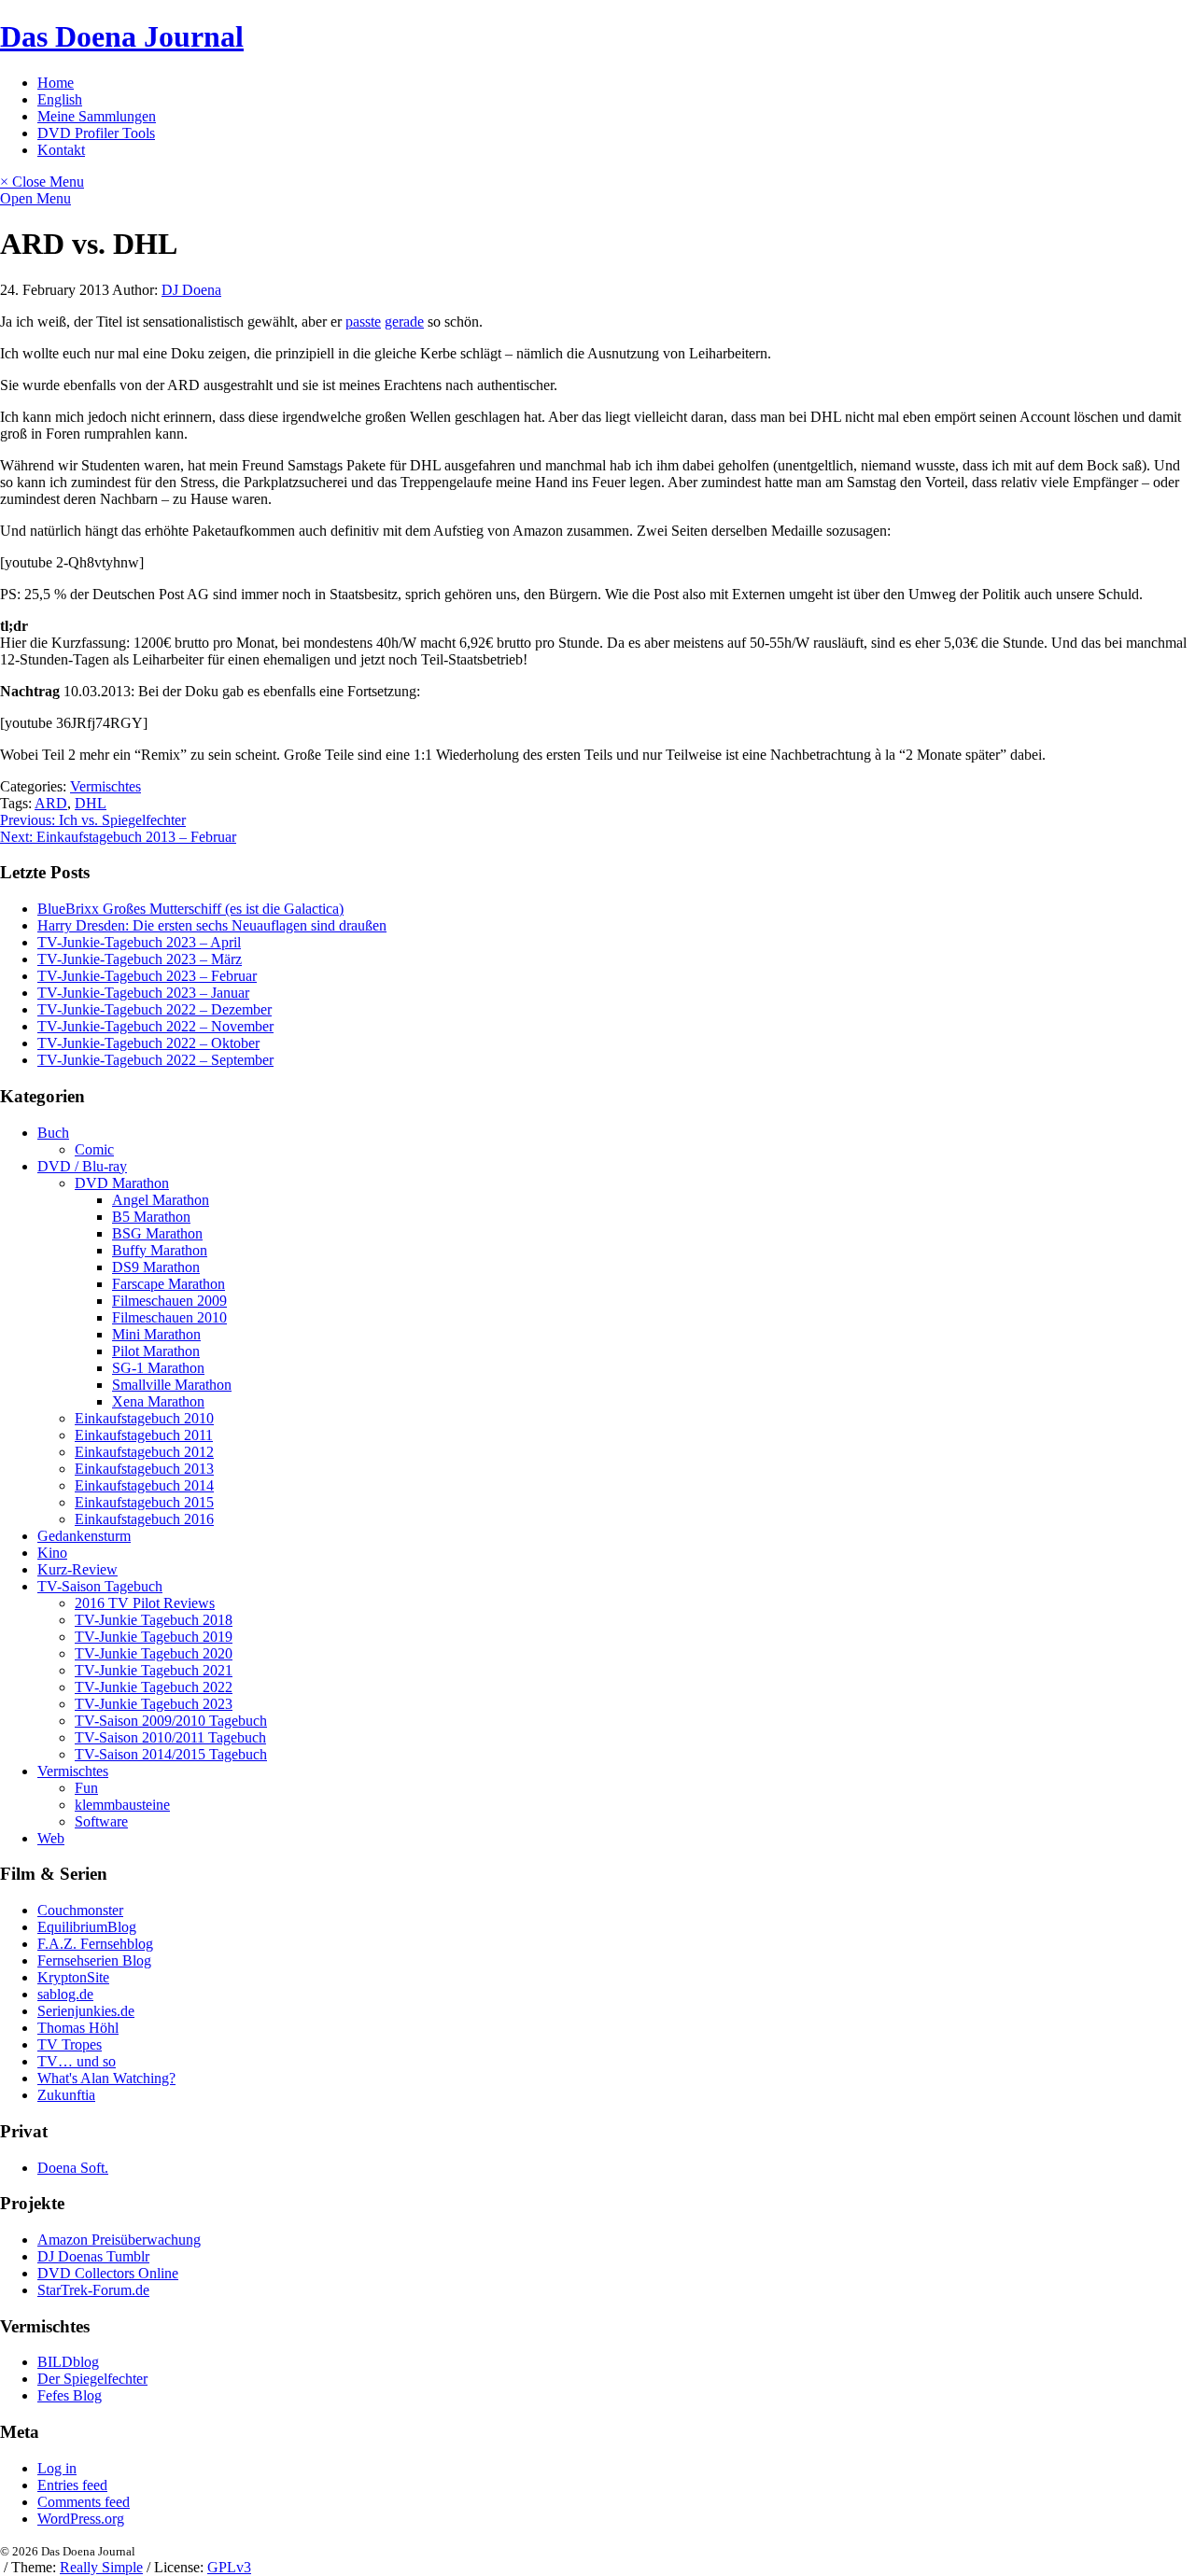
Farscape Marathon (169, 1284)
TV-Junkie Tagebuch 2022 (154, 1687)
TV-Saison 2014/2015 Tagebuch (171, 1754)
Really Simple (101, 2567)
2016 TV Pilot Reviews (145, 1603)
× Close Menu (42, 182)
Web (51, 1838)
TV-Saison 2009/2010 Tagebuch (171, 1721)
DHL (91, 803)
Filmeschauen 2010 (169, 1317)
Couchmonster (80, 1910)
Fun (86, 1788)
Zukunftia (66, 2095)
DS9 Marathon (156, 1267)
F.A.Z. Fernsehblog (95, 1944)
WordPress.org (81, 2519)
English (60, 99)
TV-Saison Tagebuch (100, 1586)
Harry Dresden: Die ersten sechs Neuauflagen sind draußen (212, 925)
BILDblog (68, 2362)
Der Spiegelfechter (92, 2379)
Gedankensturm (84, 1536)
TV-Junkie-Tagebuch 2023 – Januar (143, 993)
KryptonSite (73, 1977)
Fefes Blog (70, 2395)
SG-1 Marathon (158, 1368)
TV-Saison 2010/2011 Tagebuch (170, 1737)
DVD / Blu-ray (82, 1166)
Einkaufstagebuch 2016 (144, 1519)
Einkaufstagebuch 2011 (144, 1435)
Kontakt (61, 150)
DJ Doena (191, 290)
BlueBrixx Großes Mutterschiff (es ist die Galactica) (190, 909)
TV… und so (77, 2061)
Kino (52, 1553)
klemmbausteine (122, 1805)
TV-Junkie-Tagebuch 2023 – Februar (147, 976)
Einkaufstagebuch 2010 (144, 1418)
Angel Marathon (161, 1200)
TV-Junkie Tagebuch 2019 (154, 1637)
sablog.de (65, 1994)
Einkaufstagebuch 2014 (144, 1485)
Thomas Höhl (78, 2028)
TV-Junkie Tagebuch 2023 (154, 1704)
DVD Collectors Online (108, 2273)
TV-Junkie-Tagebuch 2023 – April (139, 942)
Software (101, 1821)
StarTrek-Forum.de (93, 2290)
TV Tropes (70, 2044)
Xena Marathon (158, 1401)
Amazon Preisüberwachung (119, 2240)
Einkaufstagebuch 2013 (144, 1469)
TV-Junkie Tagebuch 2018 (154, 1620)
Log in (57, 2468)
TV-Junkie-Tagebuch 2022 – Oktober (148, 1043)
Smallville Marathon (172, 1385)
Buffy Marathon (160, 1250)
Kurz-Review (77, 1569)
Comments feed (84, 2502)
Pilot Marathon (156, 1351)
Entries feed (72, 2485)
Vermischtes (105, 786)
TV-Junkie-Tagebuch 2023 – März (140, 959)
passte (363, 322)
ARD (51, 803)
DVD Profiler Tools (96, 133)
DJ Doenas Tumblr (93, 2256)
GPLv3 (229, 2567)
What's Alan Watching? (106, 2078)
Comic (94, 1149)
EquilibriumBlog (87, 1927)
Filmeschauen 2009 (169, 1301)
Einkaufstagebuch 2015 (144, 1502)
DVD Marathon (122, 1183)
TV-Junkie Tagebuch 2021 (154, 1670)
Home (56, 83)
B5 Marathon (151, 1217)
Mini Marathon (156, 1334)
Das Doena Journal (122, 36)
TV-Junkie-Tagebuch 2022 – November (155, 1026)
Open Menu (35, 198)
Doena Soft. (73, 2168)
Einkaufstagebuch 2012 (144, 1452)
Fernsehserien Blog (94, 1960)
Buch (53, 1133)
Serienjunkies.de (86, 2011)
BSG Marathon (157, 1233)
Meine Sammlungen (97, 116)
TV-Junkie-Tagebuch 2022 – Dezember (155, 1009)
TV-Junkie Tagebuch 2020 (154, 1653)
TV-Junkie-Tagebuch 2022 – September (155, 1060)
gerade (404, 322)
